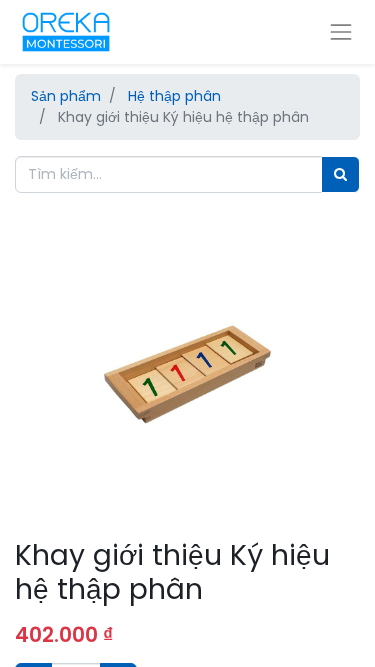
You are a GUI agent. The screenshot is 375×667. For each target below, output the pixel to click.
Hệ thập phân (174, 96)
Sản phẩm (66, 96)
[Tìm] (340, 174)
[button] (41, 393)
